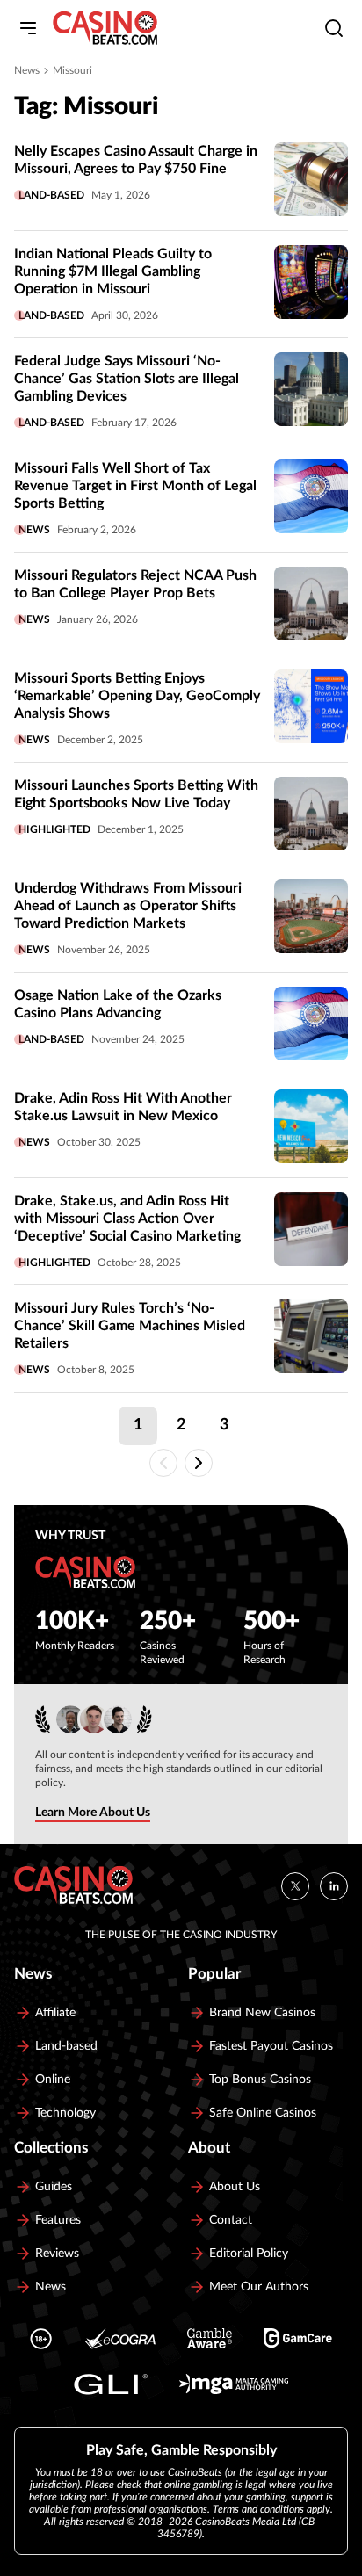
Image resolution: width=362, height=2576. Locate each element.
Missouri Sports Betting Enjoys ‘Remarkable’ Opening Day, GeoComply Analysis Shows (137, 696)
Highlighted (54, 829)
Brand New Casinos (262, 2013)
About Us (235, 2187)
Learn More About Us (93, 1813)
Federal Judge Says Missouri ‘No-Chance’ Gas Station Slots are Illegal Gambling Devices (127, 379)
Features (58, 2220)
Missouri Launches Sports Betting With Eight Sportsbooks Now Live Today (136, 794)
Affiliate (55, 2013)
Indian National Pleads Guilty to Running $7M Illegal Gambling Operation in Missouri (113, 271)
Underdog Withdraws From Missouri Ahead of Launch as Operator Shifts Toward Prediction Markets (128, 906)
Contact (231, 2220)
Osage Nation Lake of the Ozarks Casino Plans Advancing (118, 1004)
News (27, 70)
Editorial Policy (249, 2254)
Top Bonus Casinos (260, 2080)
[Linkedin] (334, 1885)
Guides (54, 2187)
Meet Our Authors (259, 2287)
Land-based (51, 195)
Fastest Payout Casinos (271, 2046)
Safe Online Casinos (263, 2113)
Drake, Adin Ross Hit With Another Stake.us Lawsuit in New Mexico (123, 1107)
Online (53, 2080)
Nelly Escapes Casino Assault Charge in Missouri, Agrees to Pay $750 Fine (136, 160)
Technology (65, 2113)
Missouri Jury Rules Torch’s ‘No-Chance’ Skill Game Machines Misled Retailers (130, 1326)
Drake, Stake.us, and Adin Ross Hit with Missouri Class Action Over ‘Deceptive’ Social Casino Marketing (127, 1219)
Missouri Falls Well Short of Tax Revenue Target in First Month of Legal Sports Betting (135, 486)
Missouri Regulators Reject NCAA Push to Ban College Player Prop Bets (135, 584)
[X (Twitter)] (295, 1885)
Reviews (57, 2254)
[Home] (105, 28)
